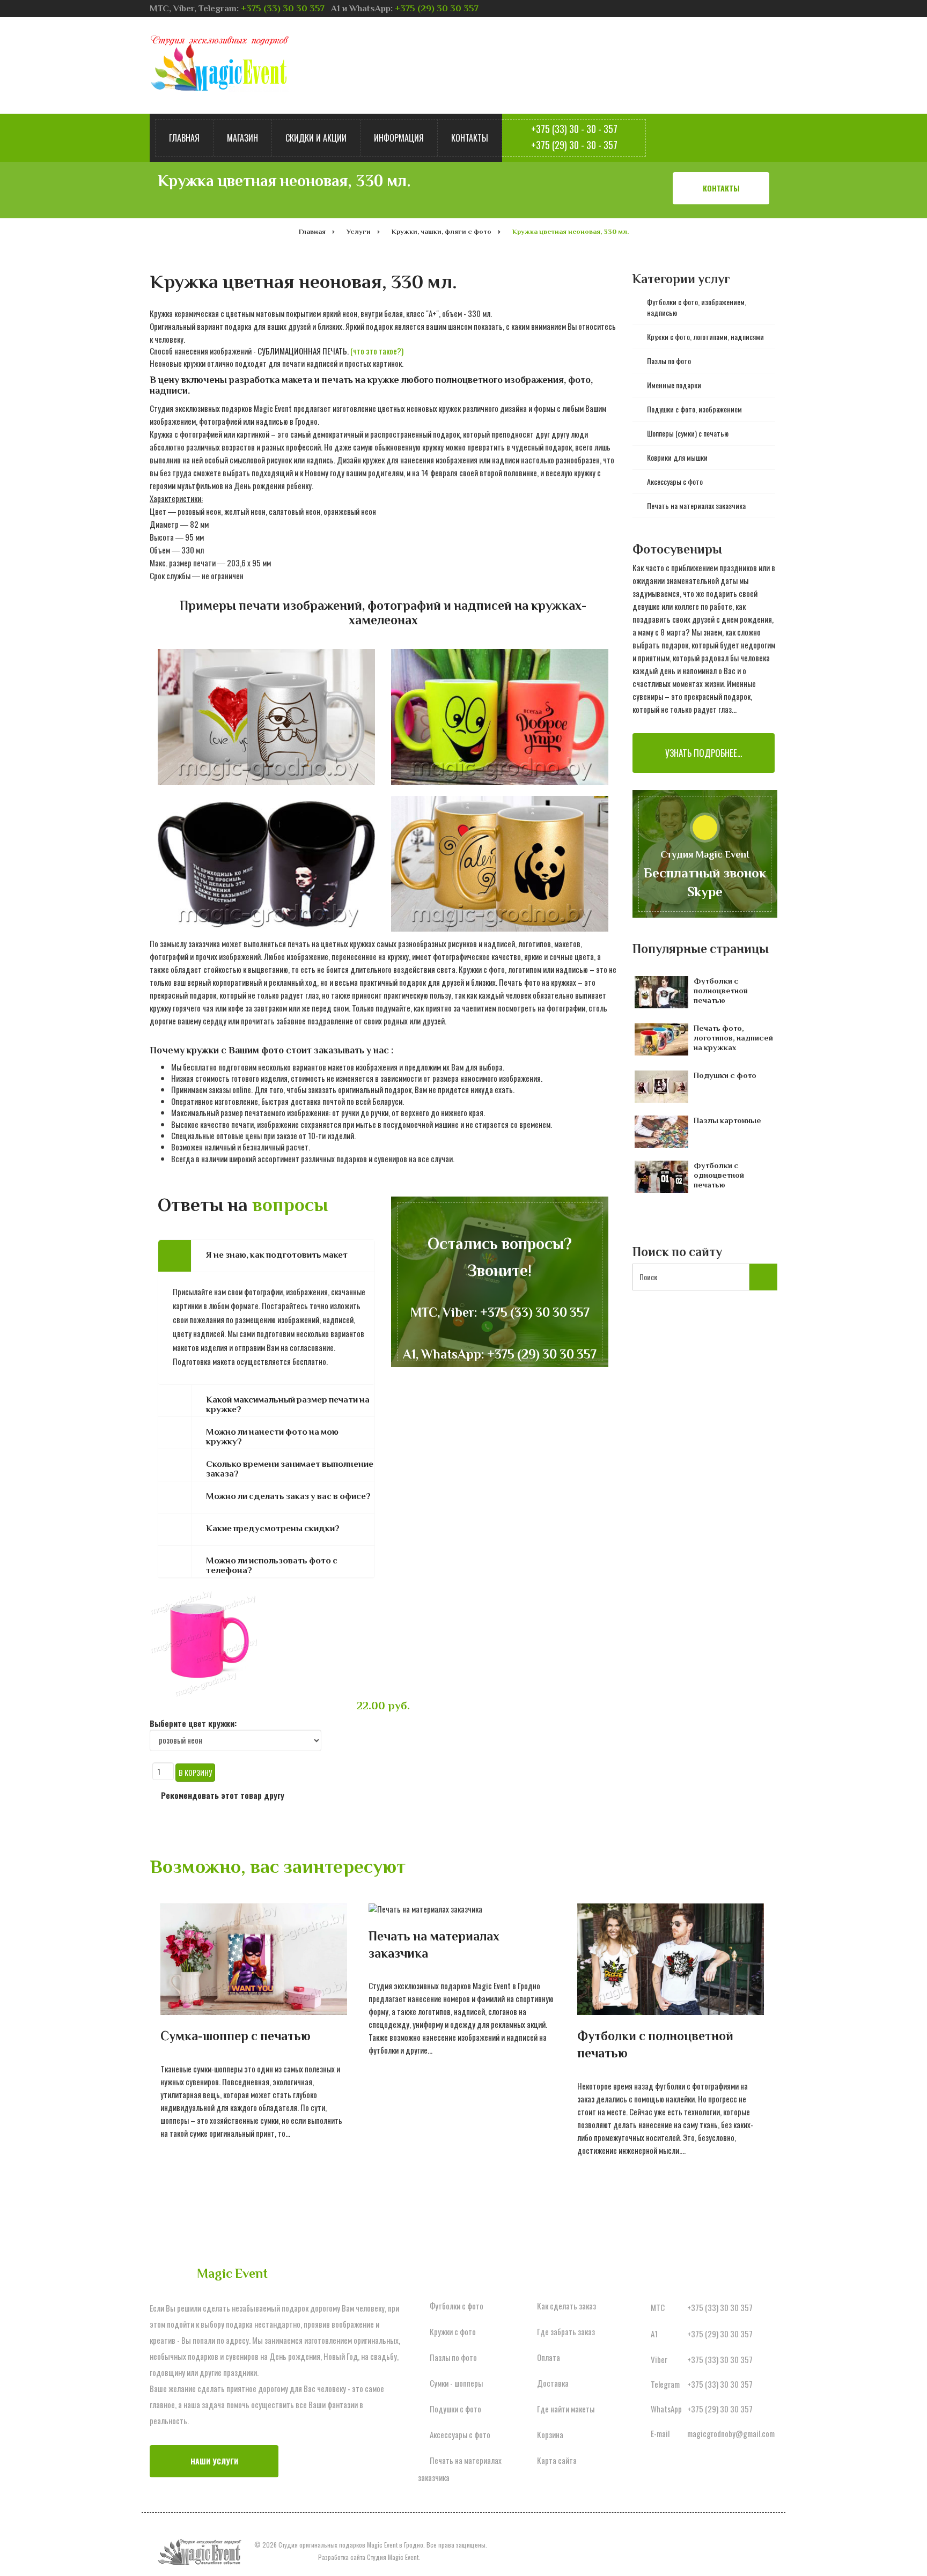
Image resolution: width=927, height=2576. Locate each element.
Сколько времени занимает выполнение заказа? (290, 1469)
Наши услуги (214, 2461)
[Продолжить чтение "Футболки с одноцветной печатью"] (664, 1177)
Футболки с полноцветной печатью (721, 990)
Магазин (242, 138)
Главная (184, 138)
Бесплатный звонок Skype (705, 883)
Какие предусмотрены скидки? (273, 1528)
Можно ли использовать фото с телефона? (272, 1566)
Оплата (549, 2357)
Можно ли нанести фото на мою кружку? (272, 1437)
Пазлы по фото (453, 2357)
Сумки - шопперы (456, 2383)
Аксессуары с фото (460, 2434)
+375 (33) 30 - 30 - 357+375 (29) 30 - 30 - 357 (574, 137)
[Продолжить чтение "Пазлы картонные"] (664, 1132)
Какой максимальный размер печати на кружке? (288, 1405)
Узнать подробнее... (704, 753)
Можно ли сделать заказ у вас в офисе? (288, 1496)
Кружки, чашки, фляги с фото (442, 231)
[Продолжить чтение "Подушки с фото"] (664, 1087)
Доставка (553, 2383)
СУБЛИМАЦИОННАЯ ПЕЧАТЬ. (330, 351)
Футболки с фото (457, 2306)
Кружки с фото (453, 2331)
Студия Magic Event (393, 2557)
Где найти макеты (566, 2409)
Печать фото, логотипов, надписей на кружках (733, 1038)
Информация (399, 138)
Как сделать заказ (566, 2306)
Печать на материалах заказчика (434, 1944)
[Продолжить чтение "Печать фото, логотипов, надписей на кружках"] (664, 1039)
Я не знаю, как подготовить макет (277, 1255)
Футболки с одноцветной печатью (719, 1175)
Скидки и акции (316, 138)
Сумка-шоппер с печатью (236, 2036)
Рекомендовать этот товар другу (223, 1795)
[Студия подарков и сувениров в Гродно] (219, 63)
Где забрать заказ (566, 2331)
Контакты (470, 138)
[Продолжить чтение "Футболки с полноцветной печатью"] (664, 992)
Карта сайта (557, 2460)
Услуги (359, 231)
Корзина (550, 2434)
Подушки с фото (725, 1075)
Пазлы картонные (727, 1120)
